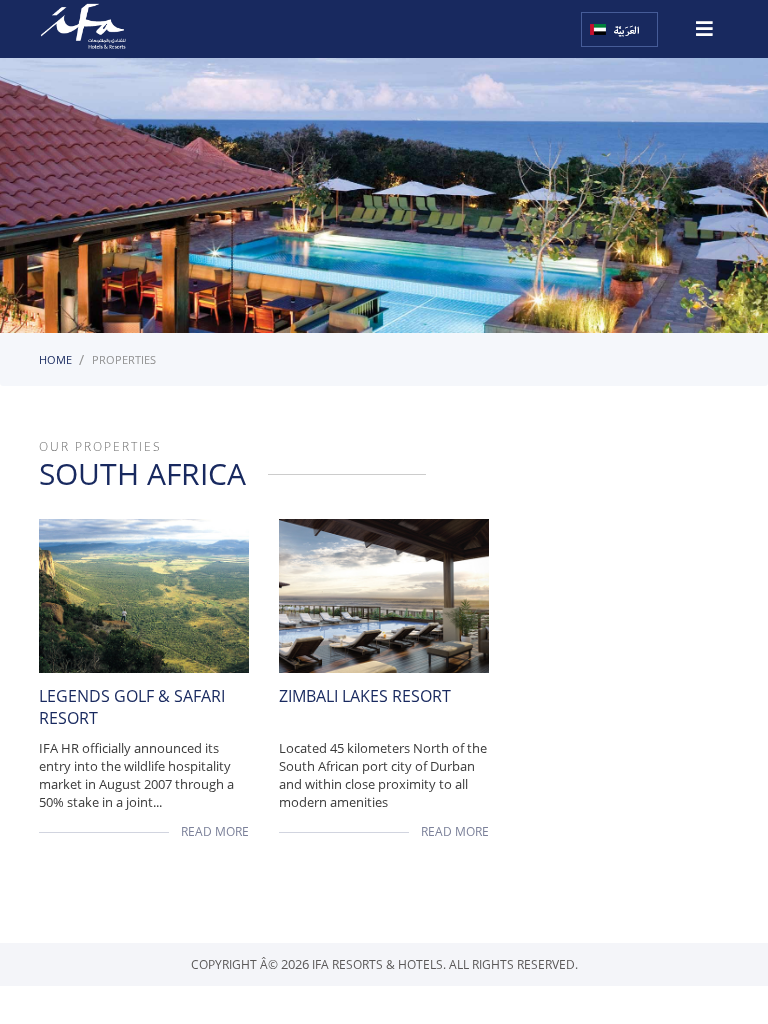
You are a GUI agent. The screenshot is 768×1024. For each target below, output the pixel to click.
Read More (215, 832)
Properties (124, 359)
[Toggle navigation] (704, 21)
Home (55, 359)
